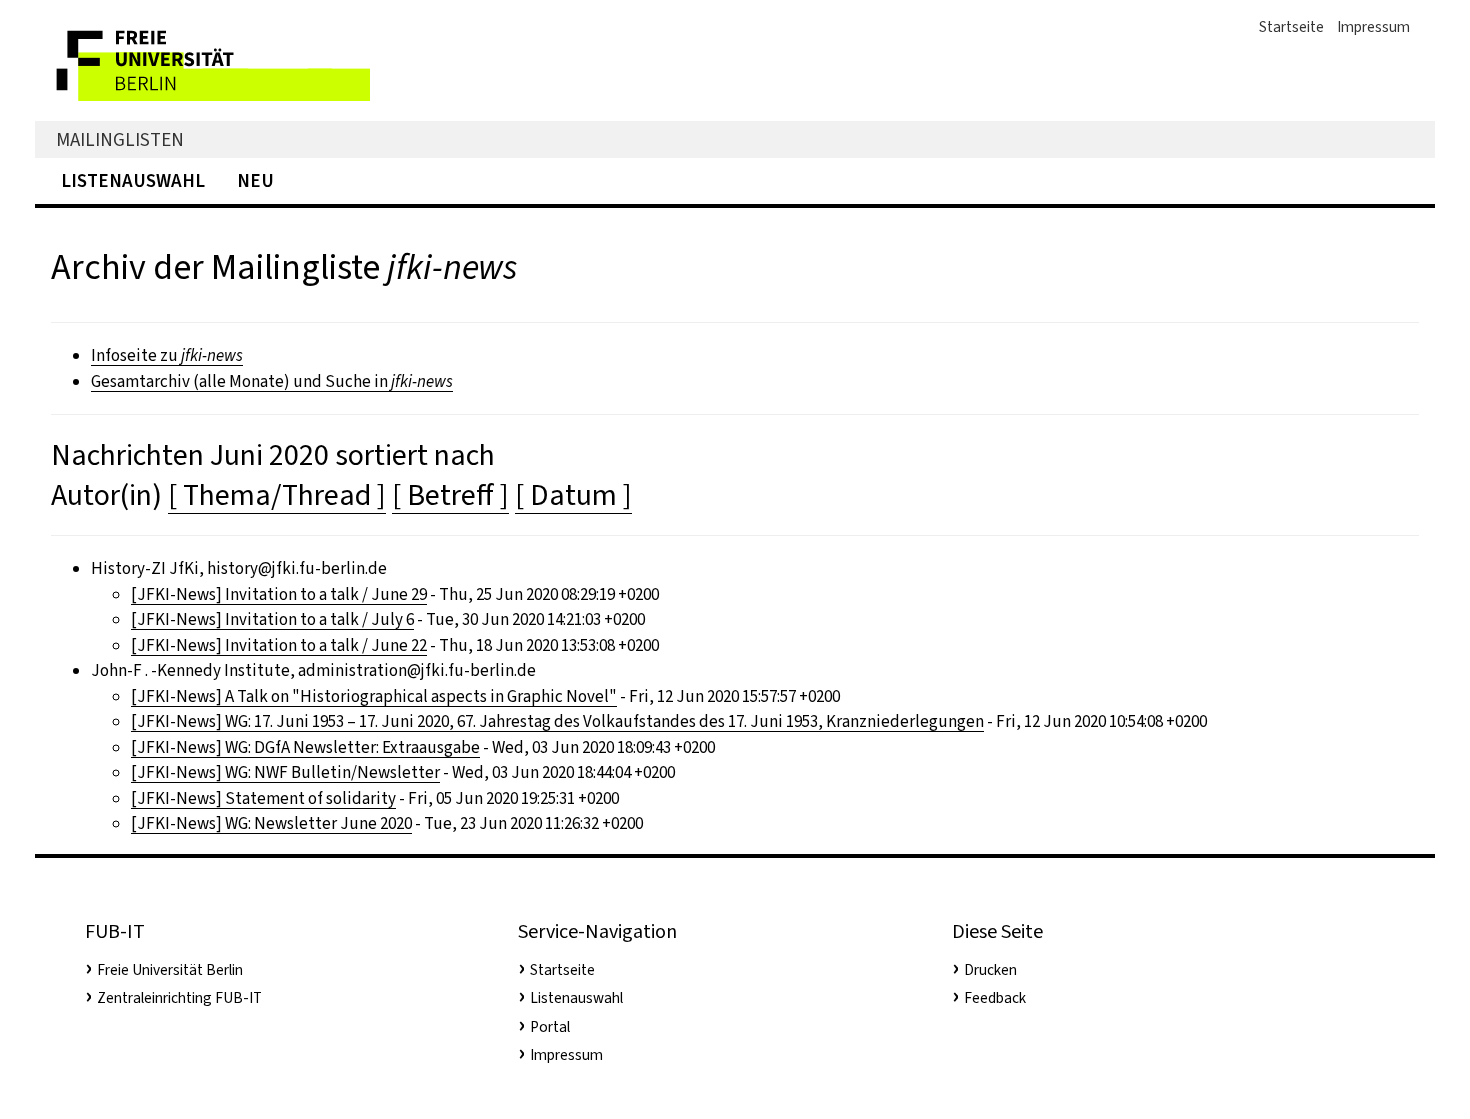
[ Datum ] (573, 495)
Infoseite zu (167, 355)
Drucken (990, 970)
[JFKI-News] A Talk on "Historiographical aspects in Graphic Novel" (374, 696)
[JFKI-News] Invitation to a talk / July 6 (272, 619)
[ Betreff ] (450, 495)
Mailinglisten (120, 139)
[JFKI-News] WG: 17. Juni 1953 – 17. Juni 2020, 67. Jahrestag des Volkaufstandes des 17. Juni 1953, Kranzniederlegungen (557, 721)
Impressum (1373, 27)
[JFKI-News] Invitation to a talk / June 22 (279, 645)
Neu (255, 180)
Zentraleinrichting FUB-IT (179, 998)
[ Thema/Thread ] (277, 495)
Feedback (995, 998)
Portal (550, 1027)
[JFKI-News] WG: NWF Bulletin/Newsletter (285, 772)
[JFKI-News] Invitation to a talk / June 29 (279, 594)
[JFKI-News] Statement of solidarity (263, 798)
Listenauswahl (133, 180)
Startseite (1291, 27)
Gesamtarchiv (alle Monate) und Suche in (272, 381)
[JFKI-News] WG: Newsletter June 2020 (271, 823)
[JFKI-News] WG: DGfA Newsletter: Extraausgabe (305, 747)
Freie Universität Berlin (170, 970)
